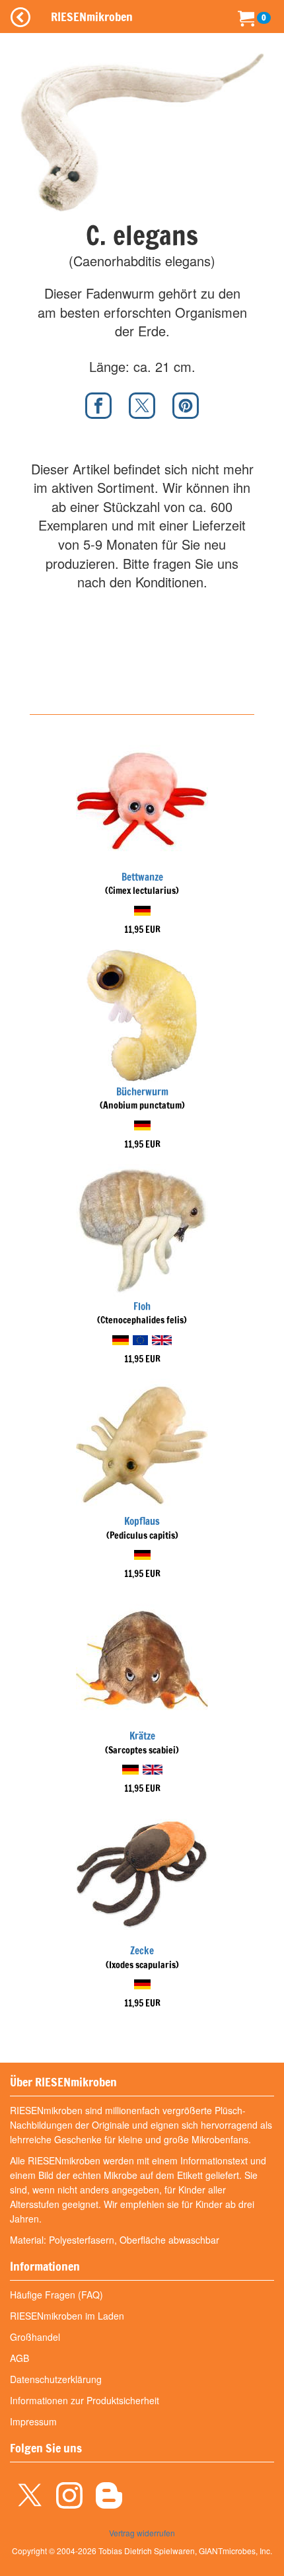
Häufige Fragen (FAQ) (56, 2295)
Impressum (33, 2421)
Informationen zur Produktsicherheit (85, 2400)
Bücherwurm (142, 1092)
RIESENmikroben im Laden (67, 2316)
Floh (142, 1306)
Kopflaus (142, 1521)
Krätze (142, 1736)
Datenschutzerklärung (56, 2379)
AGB (19, 2358)
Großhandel (35, 2337)
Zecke (142, 1951)
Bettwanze (142, 877)
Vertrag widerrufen (142, 2533)
